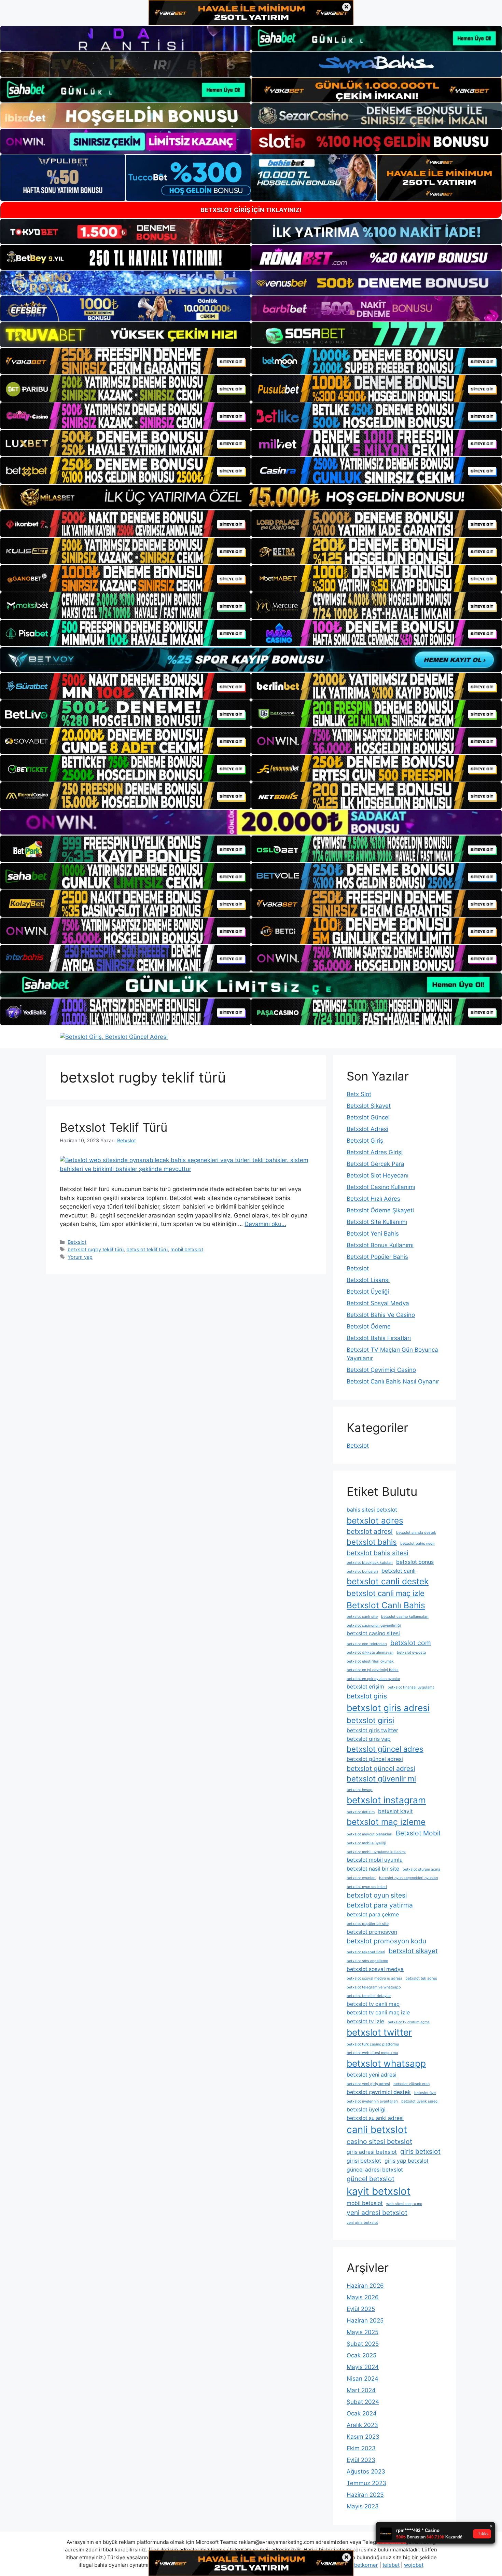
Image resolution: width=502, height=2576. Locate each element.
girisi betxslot (364, 2161)
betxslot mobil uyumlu (375, 1860)
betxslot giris (367, 1696)
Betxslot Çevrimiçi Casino (381, 1370)
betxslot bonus (415, 1562)
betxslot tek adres (421, 1978)
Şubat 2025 (363, 2344)
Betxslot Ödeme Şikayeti (380, 1210)
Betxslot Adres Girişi (375, 1152)
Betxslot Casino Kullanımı (381, 1187)
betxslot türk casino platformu (373, 2044)
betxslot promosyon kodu (386, 1941)
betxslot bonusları (362, 1572)
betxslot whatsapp (386, 2063)
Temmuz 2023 (366, 2483)
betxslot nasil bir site (373, 1869)
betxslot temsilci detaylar (369, 1996)
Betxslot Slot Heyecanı (378, 1175)
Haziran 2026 (365, 2286)
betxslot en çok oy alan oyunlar (373, 1679)
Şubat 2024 (363, 2402)
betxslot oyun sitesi (377, 1895)
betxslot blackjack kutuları (370, 1563)
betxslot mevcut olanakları (369, 1834)
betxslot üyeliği (366, 2110)
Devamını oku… (265, 1224)
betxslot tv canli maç (373, 2004)
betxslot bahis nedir (418, 1544)
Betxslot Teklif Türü (114, 1127)
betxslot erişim (365, 1687)
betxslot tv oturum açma (409, 2022)
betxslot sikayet (413, 1951)
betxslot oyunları (361, 1878)
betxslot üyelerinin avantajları (372, 2101)
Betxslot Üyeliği (368, 1292)
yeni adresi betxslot (377, 2213)
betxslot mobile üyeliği (366, 1843)
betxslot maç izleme (386, 1822)
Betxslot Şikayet (369, 1106)
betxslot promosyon (372, 1932)
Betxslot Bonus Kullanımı (380, 1245)
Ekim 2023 (361, 2448)
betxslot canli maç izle (386, 1593)
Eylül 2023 (361, 2460)
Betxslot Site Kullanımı (377, 1222)
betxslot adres (375, 1520)
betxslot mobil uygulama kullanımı (376, 1852)
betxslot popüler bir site (368, 1924)
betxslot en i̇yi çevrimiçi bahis (373, 1670)
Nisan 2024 (362, 2379)
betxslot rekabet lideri (366, 1952)
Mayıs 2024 (363, 2367)
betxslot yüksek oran (412, 2084)
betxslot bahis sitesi (378, 1553)
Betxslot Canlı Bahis (386, 1605)
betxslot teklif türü (147, 1249)
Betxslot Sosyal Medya (378, 1303)
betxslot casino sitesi (373, 1633)
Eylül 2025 (361, 2309)
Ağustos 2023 (366, 2471)
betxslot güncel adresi (375, 1759)
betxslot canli (399, 1571)
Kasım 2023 (363, 2437)
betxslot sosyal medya (375, 1969)
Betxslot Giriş (365, 1141)
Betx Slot (359, 1094)
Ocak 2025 (361, 2355)
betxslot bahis (372, 1542)
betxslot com (411, 1643)
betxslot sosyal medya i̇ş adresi (374, 1978)
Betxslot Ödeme (369, 1326)
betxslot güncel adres (385, 1749)
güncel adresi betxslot (375, 2170)
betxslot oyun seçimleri (367, 1887)
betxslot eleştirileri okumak (370, 1661)
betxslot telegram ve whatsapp (374, 1987)
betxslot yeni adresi (372, 2075)
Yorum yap (80, 1257)
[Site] (126, 361)
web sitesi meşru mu (404, 2204)
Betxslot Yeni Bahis (373, 1234)
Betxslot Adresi (367, 1129)
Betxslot (77, 1242)
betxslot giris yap (369, 1739)
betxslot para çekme (373, 1914)
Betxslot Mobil (418, 1833)
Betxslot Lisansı (368, 1280)
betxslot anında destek (416, 1533)
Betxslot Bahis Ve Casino (381, 1315)
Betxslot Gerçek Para (375, 1164)
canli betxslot (377, 2130)
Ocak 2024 (362, 2413)
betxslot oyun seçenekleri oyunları (409, 1878)
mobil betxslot (187, 1249)
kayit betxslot (379, 2191)
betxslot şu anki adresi (375, 2118)
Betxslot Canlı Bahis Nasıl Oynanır (393, 1381)
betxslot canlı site (362, 1617)
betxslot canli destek (388, 1581)
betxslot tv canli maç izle (378, 2013)
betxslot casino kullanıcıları (405, 1617)
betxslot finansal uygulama (411, 1687)
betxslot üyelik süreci (420, 2101)
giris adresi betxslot (372, 2152)
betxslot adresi (370, 1531)
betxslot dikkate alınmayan (370, 1652)
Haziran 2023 (365, 2495)
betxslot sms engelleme (367, 1961)
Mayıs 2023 (363, 2506)
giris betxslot (420, 2151)
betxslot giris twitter (372, 1730)
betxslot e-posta (411, 1652)
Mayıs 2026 (363, 2297)
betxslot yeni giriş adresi (368, 2084)
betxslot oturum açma (421, 1869)
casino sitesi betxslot (379, 2141)
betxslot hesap (360, 1790)
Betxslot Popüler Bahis (377, 1257)
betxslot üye (425, 2093)
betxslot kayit (395, 1811)
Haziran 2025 (365, 2320)
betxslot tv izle (365, 2021)
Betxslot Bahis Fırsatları (379, 1338)
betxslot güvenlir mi (381, 1779)
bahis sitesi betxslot (372, 1510)
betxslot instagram (386, 1800)
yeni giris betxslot (362, 2223)
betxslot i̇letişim (361, 1812)
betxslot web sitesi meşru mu (372, 2053)
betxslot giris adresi (388, 1708)
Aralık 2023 (362, 2425)
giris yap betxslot (407, 2161)
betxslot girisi (370, 1720)
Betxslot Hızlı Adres (373, 1199)
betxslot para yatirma (380, 1905)
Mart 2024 (361, 2390)
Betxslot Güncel (368, 1117)
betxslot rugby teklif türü (96, 1249)
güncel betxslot (371, 2179)
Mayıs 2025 (362, 2332)
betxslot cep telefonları (367, 1644)
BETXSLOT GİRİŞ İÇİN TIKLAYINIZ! (251, 210)
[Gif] (251, 497)
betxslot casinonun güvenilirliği (374, 1626)
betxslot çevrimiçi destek (379, 2092)
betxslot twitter (379, 2032)
